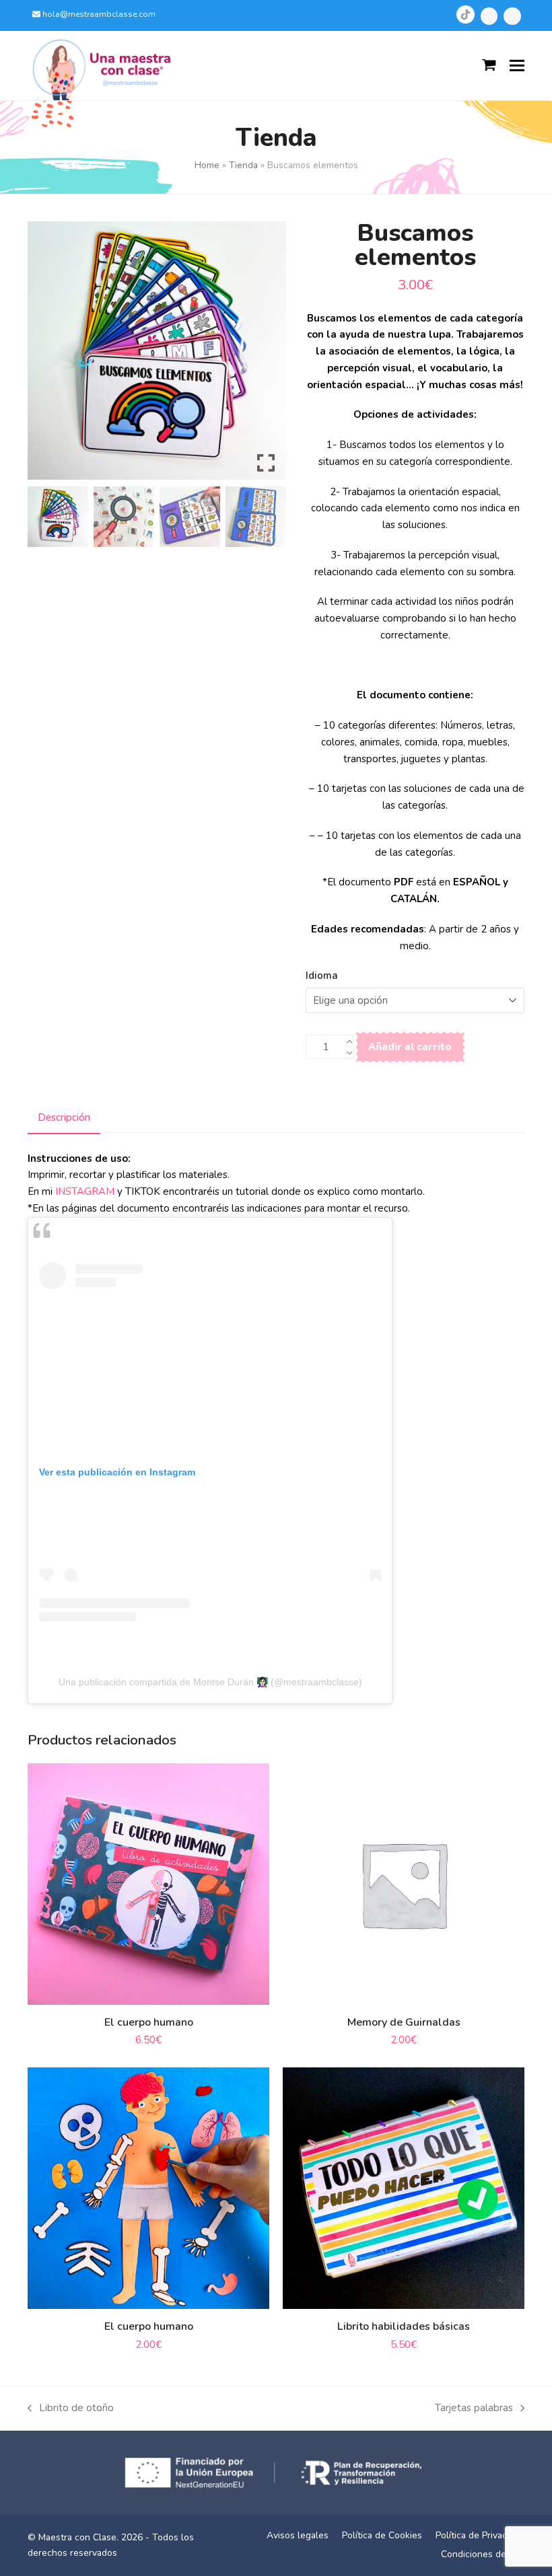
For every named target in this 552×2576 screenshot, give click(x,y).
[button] (517, 66)
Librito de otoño (71, 2409)
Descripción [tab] (64, 1117)
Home (207, 165)
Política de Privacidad (480, 2535)
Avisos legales (298, 2535)
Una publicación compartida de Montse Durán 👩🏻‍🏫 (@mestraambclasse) (210, 1682)
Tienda (243, 165)
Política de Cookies (382, 2535)
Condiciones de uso (483, 2554)
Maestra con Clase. (78, 2537)
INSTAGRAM (85, 1191)
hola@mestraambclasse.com (99, 14)
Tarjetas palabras (474, 2409)
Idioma (322, 976)
